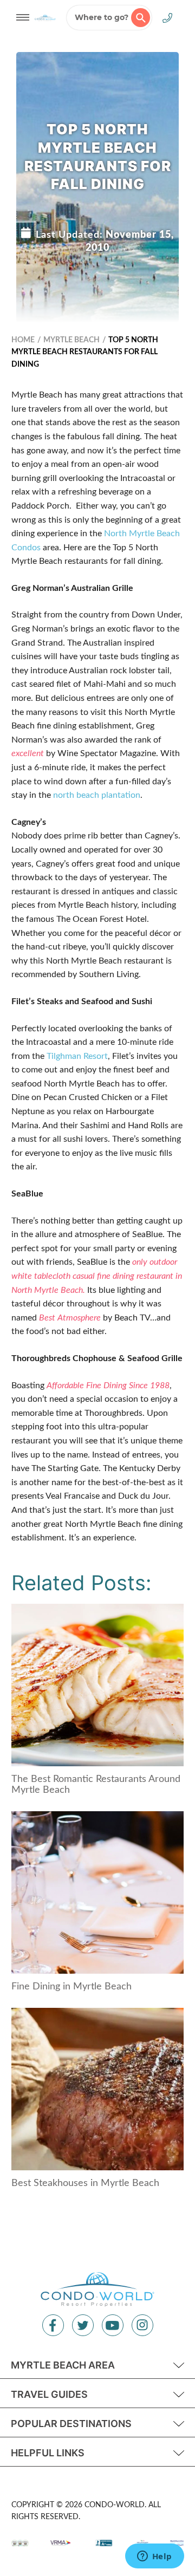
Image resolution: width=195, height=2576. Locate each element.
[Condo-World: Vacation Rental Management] (45, 17)
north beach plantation (97, 795)
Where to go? (102, 17)
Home (23, 340)
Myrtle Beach (71, 340)
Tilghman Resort (77, 1056)
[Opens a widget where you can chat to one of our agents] (154, 2557)
